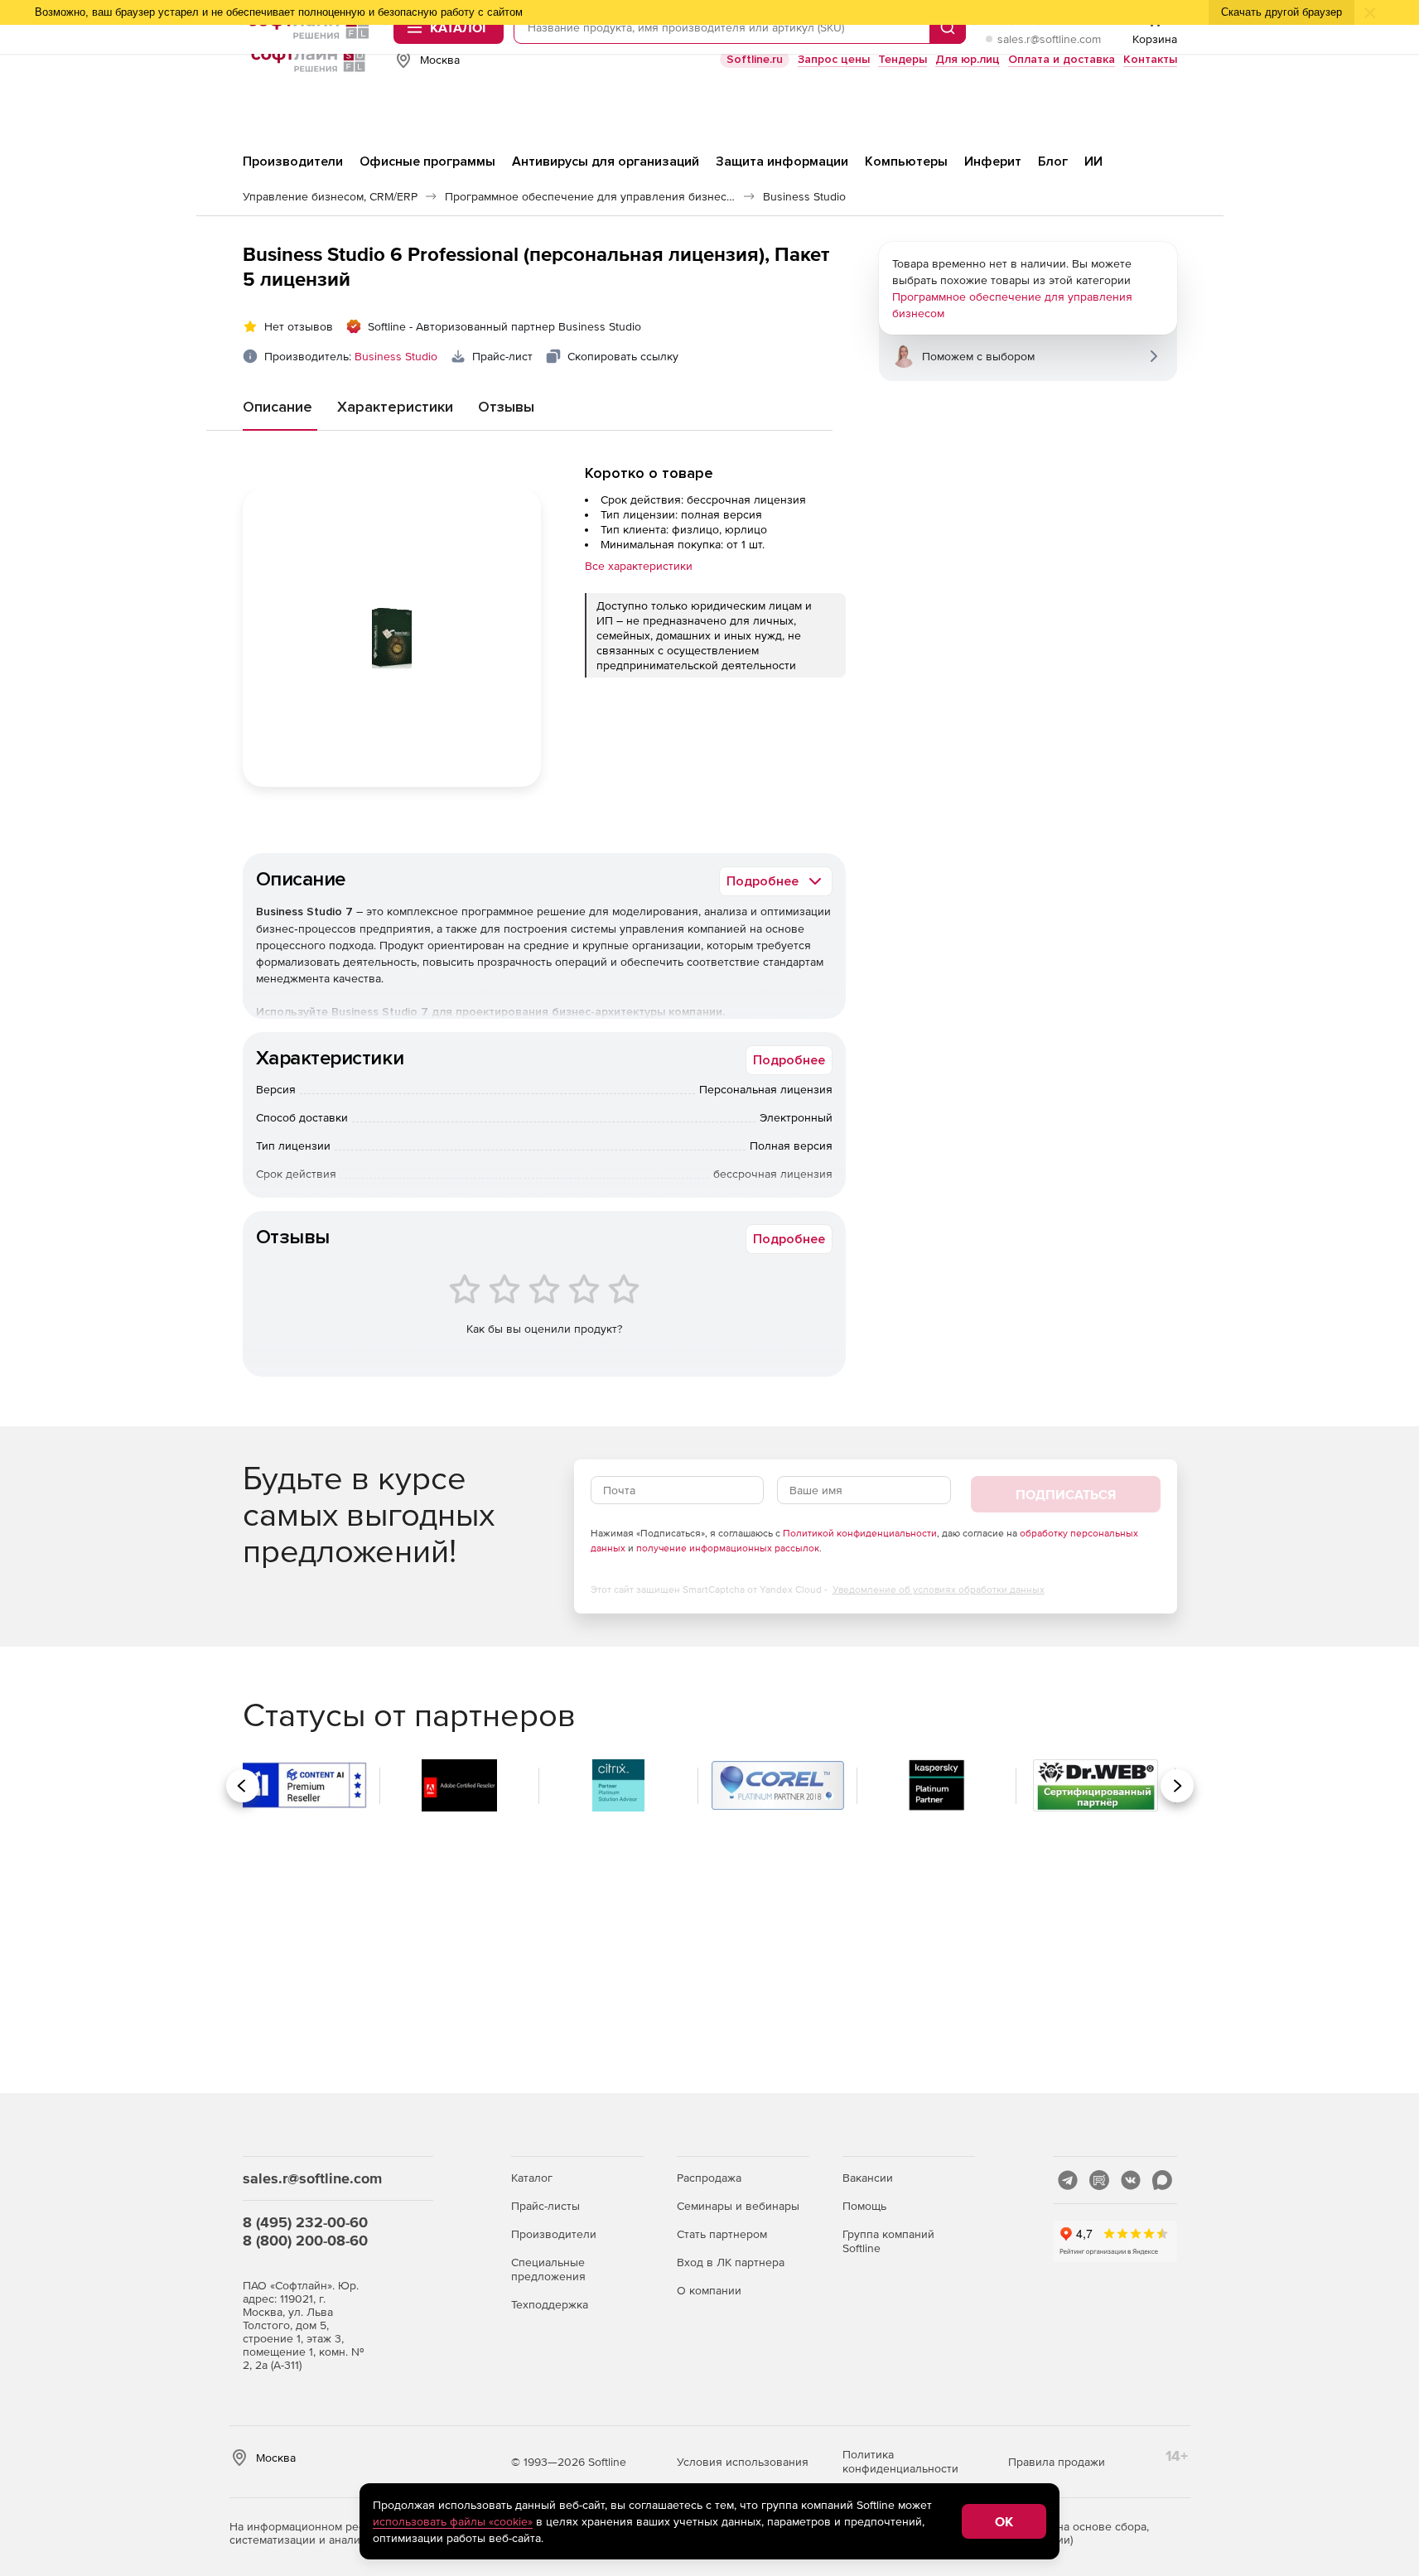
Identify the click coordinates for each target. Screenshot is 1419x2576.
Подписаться (1066, 1494)
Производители (554, 2234)
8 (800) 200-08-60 (305, 2240)
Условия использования (743, 2462)
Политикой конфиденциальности (860, 1533)
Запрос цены (834, 59)
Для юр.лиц (968, 59)
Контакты (1150, 59)
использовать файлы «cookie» (453, 2521)
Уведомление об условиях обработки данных (939, 1589)
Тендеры (903, 59)
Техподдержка (550, 2304)
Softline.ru (755, 59)
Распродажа (709, 2178)
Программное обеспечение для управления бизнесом (1012, 305)
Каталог (532, 2178)
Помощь (864, 2206)
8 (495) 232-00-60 (305, 2222)
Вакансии (868, 2178)
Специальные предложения (548, 2269)
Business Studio (396, 356)
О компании (709, 2290)
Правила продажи (1057, 2462)
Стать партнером (722, 2234)
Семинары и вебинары (738, 2206)
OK (1004, 2521)
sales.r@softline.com (1049, 39)
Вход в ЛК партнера (731, 2262)
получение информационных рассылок (728, 1548)
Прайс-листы (545, 2206)
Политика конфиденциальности (900, 2461)
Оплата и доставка (1062, 59)
